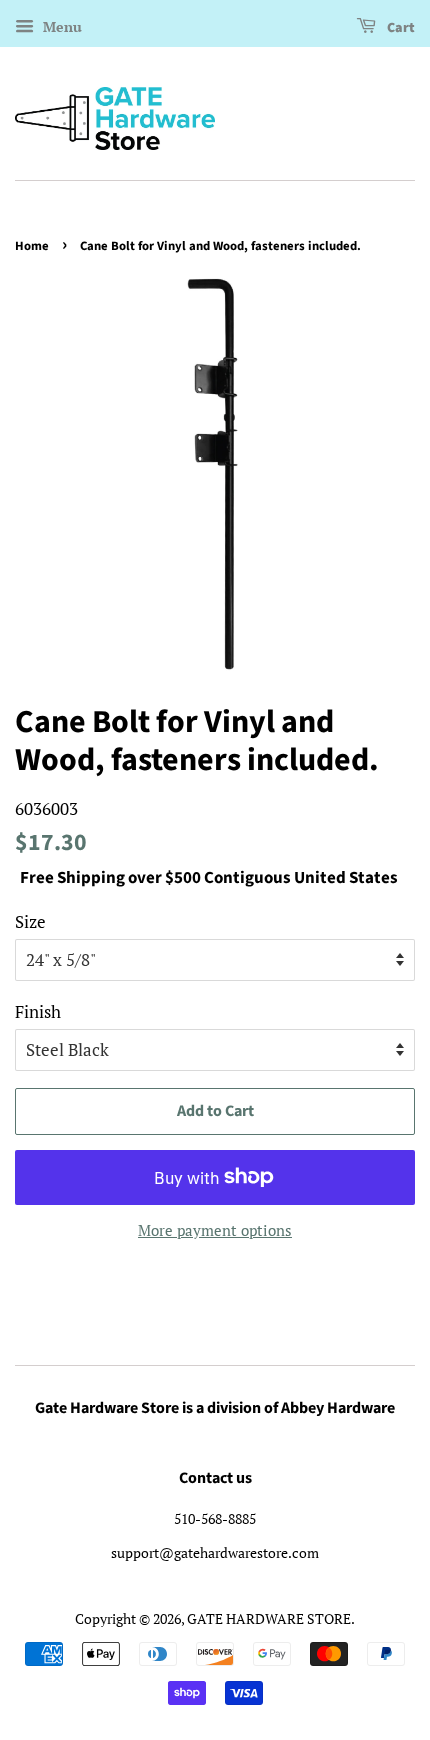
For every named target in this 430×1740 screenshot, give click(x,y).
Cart (399, 28)
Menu (60, 26)
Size (30, 921)
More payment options (215, 1230)
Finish (38, 1011)
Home (32, 246)
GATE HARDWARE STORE (269, 1618)
